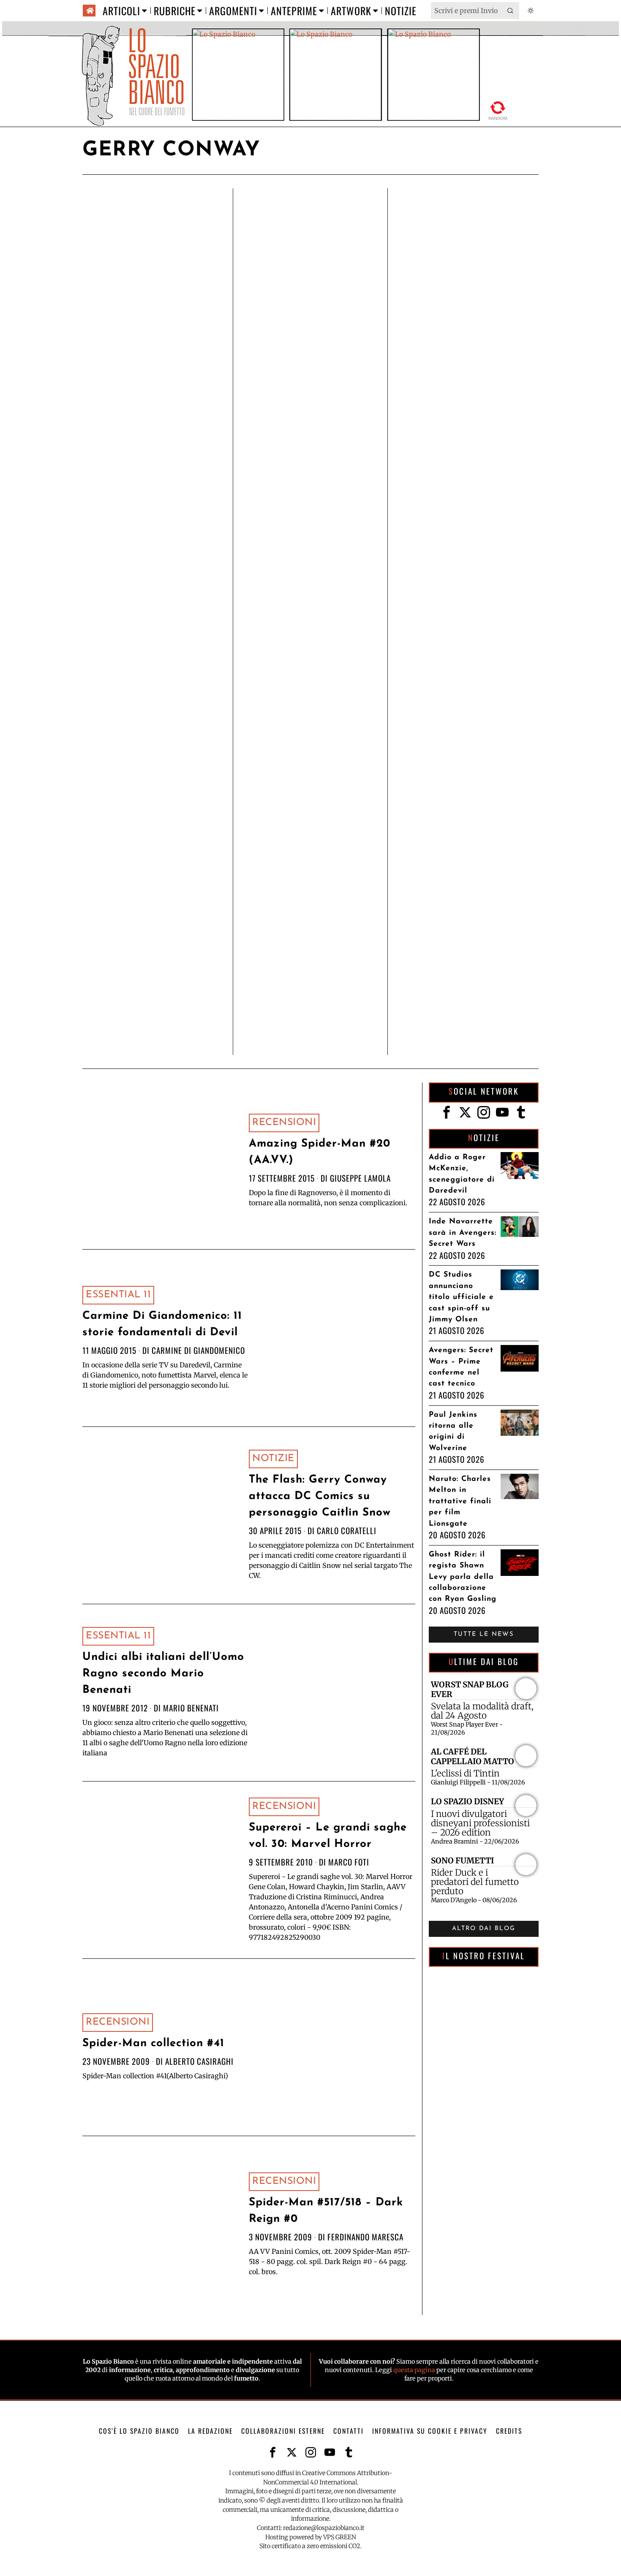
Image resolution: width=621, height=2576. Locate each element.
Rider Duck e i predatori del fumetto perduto (475, 1882)
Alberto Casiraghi (199, 2061)
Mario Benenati (191, 1708)
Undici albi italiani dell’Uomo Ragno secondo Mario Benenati (163, 1674)
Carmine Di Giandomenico (198, 1350)
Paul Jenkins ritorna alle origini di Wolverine (453, 1432)
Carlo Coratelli (347, 1531)
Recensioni (284, 1123)
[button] (511, 11)
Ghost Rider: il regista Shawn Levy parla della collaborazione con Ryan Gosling (463, 1577)
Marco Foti (349, 1862)
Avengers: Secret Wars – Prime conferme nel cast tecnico (461, 1367)
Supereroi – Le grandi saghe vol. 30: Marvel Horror (328, 1836)
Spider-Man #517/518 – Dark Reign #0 (326, 2211)
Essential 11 (118, 1295)
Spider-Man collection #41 (153, 2043)
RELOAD (498, 110)
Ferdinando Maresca (365, 2237)
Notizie (273, 1459)
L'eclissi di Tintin (465, 1773)
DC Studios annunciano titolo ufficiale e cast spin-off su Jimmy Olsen (461, 1297)
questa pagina (414, 2370)
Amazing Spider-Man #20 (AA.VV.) (320, 1152)
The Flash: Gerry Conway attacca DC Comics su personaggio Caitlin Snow (320, 1496)
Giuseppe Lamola (360, 1178)
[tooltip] (447, 1112)
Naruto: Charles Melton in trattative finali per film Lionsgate (460, 1501)
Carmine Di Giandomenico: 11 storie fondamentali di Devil (162, 1324)
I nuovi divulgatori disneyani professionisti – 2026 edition (480, 1823)
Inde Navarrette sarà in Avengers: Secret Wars (463, 1233)
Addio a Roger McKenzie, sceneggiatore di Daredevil (462, 1174)
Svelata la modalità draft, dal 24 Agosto (482, 1711)
